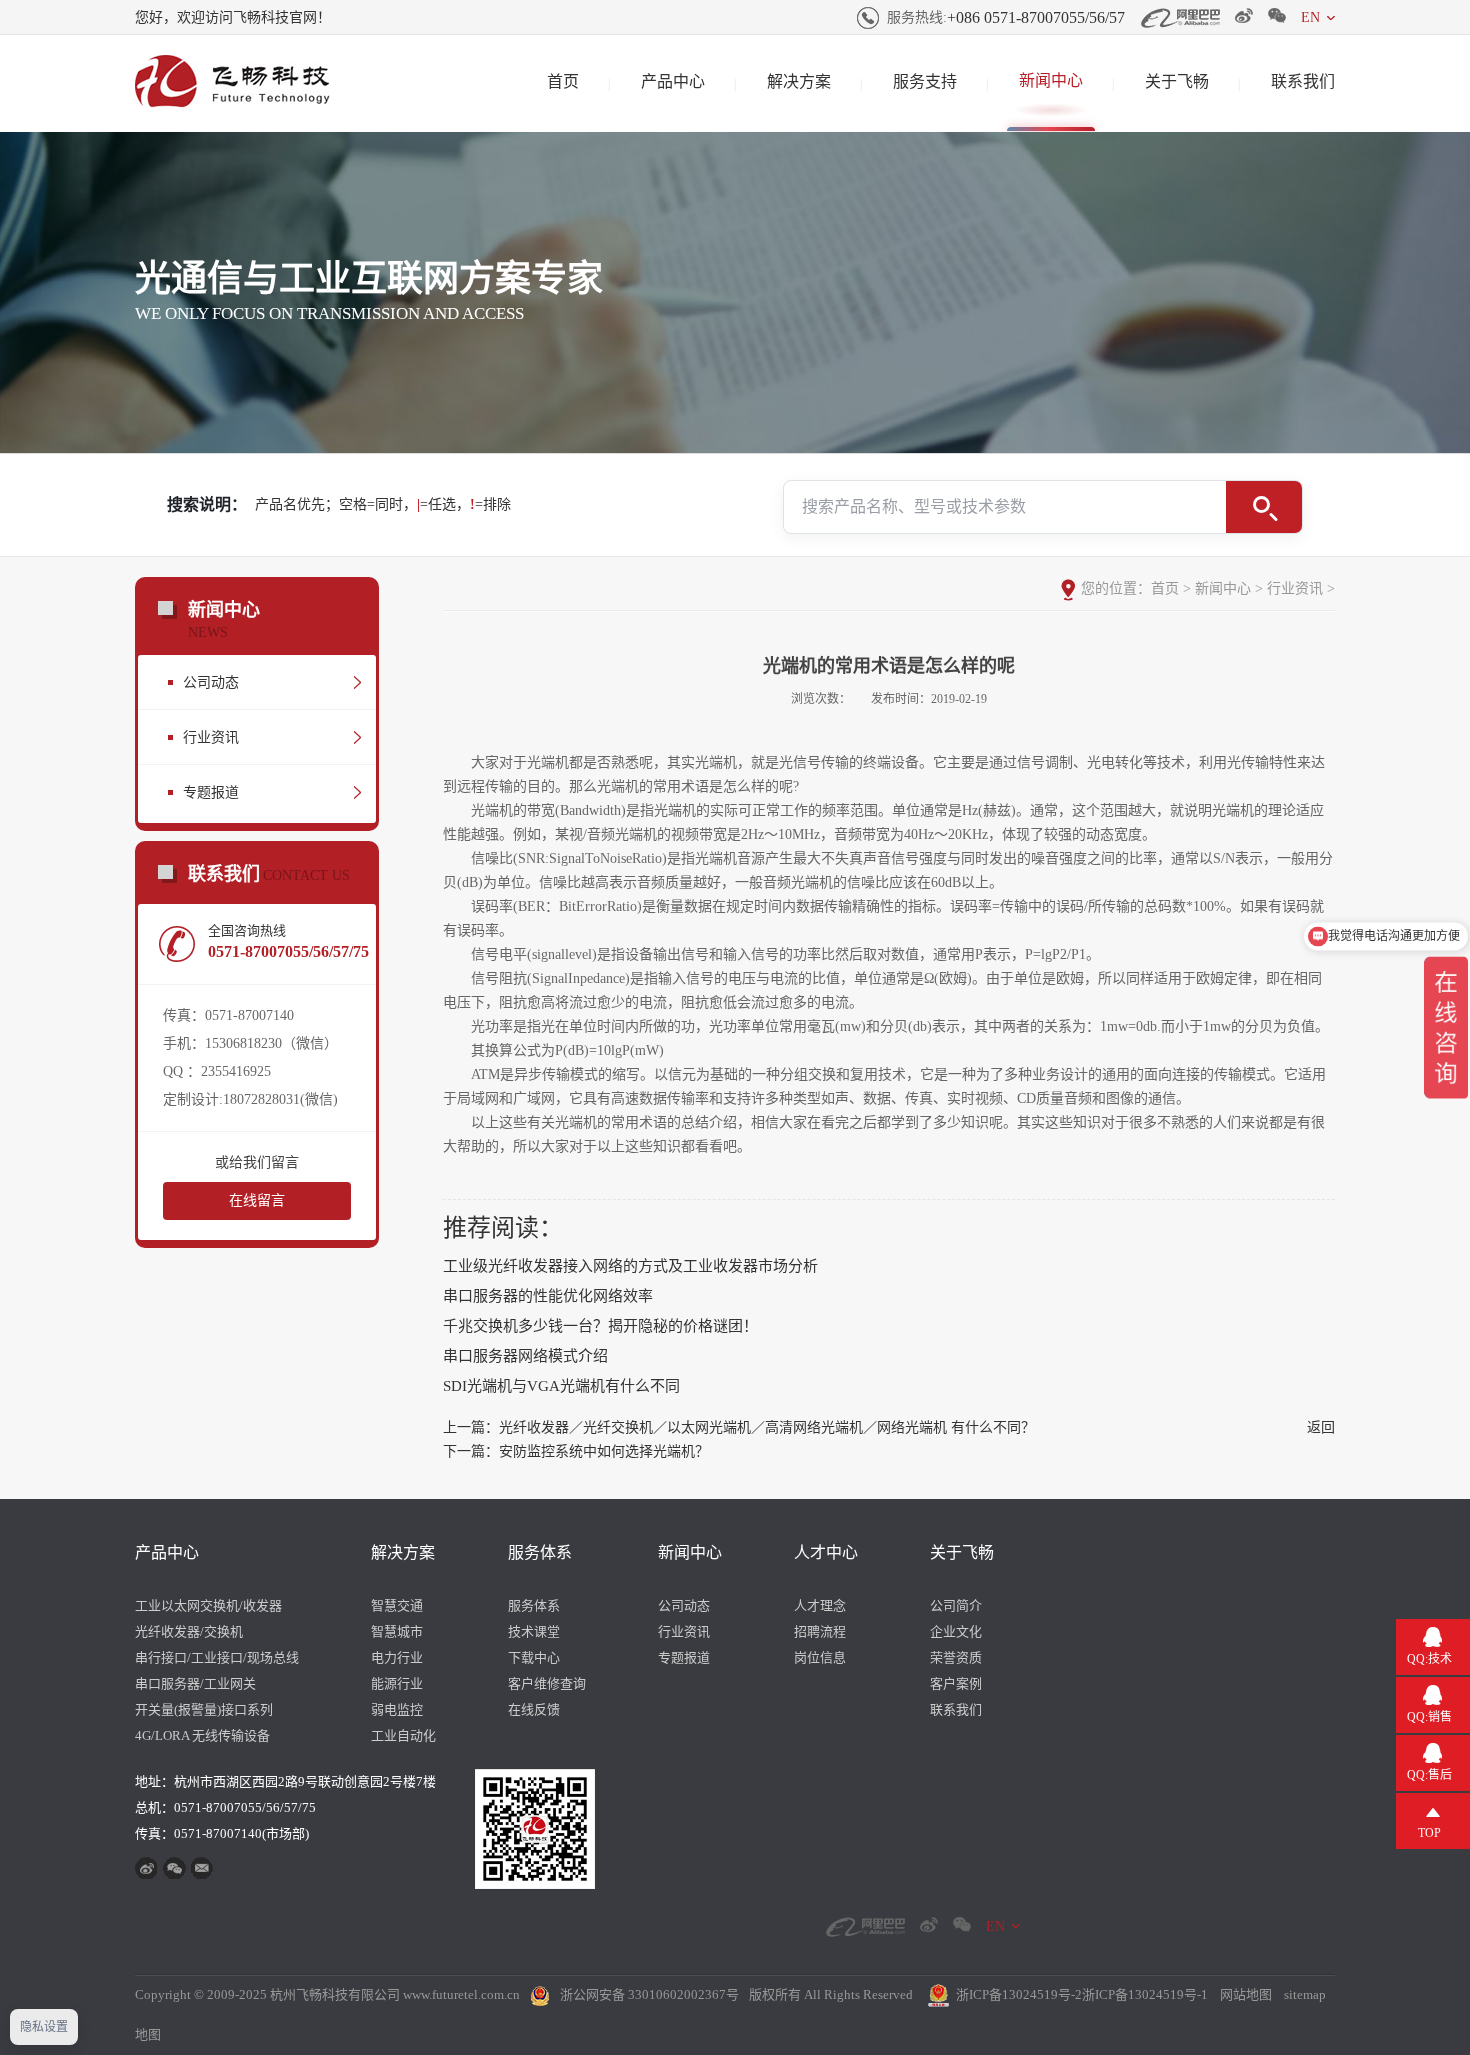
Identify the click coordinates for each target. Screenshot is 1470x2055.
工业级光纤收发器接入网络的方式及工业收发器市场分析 (630, 1266)
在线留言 (257, 1200)
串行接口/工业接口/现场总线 (217, 1657)
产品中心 (673, 81)
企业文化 (956, 1631)
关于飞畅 (1177, 81)
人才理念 (820, 1605)
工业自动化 (403, 1735)
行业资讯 (211, 737)
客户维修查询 (547, 1683)
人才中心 (826, 1552)
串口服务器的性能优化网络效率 (548, 1296)
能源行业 (397, 1683)
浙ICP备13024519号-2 (1019, 1994)
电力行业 (397, 1657)
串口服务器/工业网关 (195, 1683)
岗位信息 (820, 1657)
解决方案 (799, 81)
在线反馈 (534, 1709)
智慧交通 (397, 1605)
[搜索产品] (1264, 507)
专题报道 (211, 792)
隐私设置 (44, 2027)
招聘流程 (820, 1631)
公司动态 (211, 682)
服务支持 (925, 81)
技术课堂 (534, 1631)
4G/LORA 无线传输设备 (202, 1735)
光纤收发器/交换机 (189, 1631)
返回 (1321, 1427)
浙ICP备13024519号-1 (1145, 1994)
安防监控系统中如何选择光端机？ (604, 1451)
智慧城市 (397, 1631)
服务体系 (540, 1552)
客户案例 (956, 1683)
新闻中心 (1051, 80)
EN (1310, 17)
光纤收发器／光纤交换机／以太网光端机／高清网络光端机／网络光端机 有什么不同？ (767, 1427)
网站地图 (1246, 1994)
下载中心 (534, 1657)
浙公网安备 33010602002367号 (649, 1994)
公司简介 (956, 1605)
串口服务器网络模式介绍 (525, 1356)
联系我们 (1303, 81)
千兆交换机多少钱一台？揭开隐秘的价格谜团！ (600, 1326)
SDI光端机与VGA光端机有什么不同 (561, 1386)
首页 (563, 81)
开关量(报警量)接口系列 (204, 1709)
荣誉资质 (956, 1657)
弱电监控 (397, 1709)
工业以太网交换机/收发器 (208, 1605)
